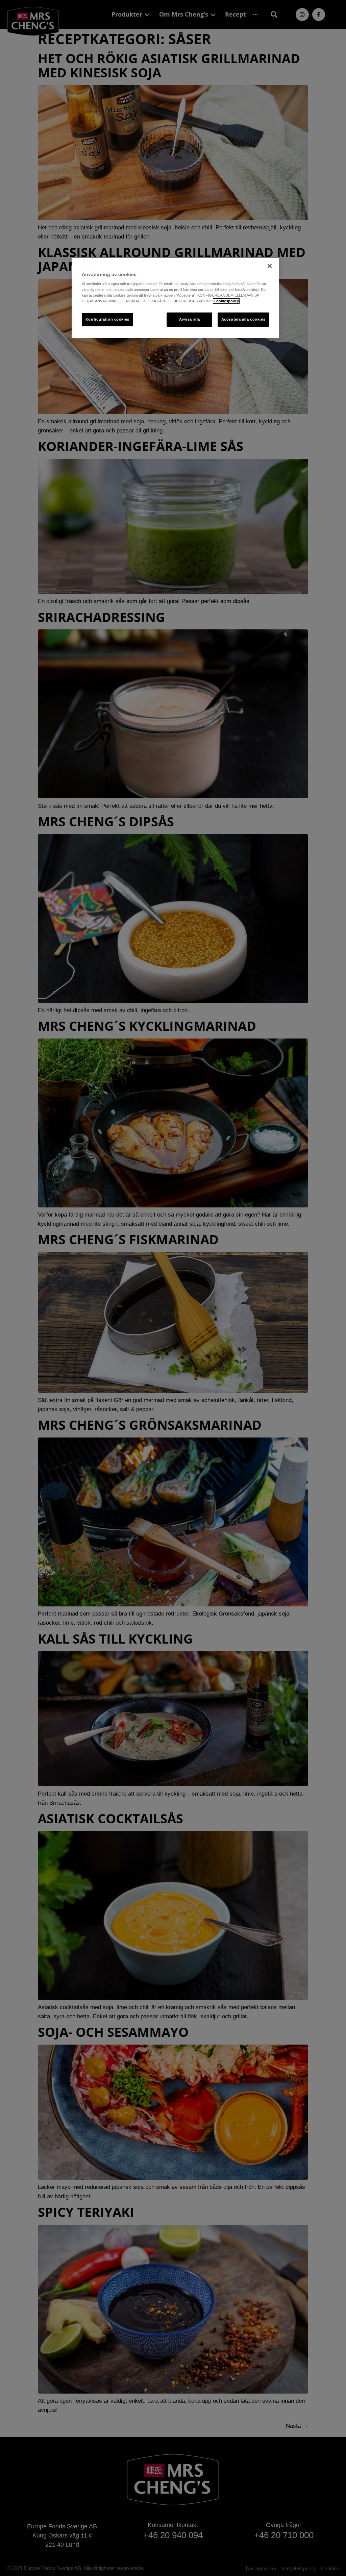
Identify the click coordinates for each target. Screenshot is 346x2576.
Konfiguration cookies (107, 319)
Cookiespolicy (226, 301)
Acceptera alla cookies (243, 319)
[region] (175, 298)
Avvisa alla (190, 319)
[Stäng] (270, 266)
